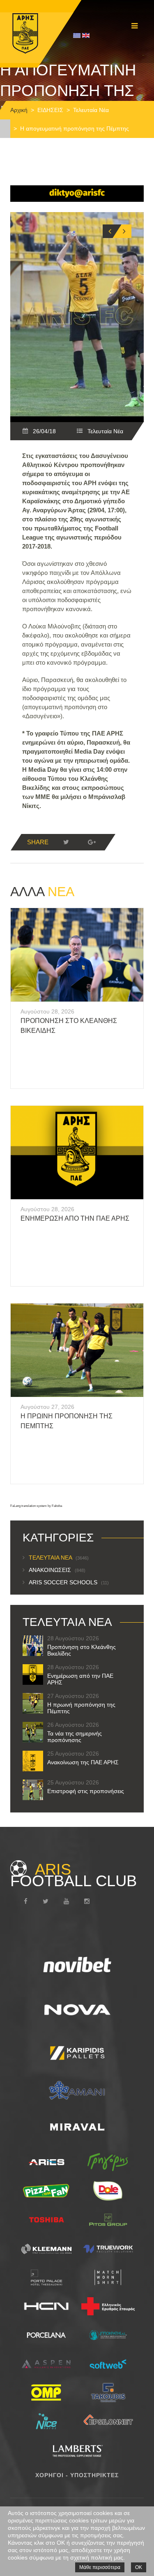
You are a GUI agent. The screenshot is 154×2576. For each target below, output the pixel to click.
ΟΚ (139, 2567)
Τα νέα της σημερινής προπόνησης (75, 1737)
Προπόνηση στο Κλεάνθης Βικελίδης (82, 1650)
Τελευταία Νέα (91, 110)
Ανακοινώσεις (57, 1570)
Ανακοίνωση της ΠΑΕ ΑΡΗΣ (83, 1762)
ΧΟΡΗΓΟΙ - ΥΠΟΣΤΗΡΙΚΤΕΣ (77, 2475)
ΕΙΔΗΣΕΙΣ (50, 110)
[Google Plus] (92, 842)
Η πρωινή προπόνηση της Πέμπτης (81, 1708)
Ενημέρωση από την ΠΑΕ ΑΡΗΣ (75, 1218)
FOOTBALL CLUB (74, 1875)
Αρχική (19, 110)
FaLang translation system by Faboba (36, 1506)
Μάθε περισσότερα (100, 2567)
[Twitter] (66, 842)
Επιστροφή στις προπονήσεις (86, 1791)
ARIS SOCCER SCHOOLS (69, 1582)
